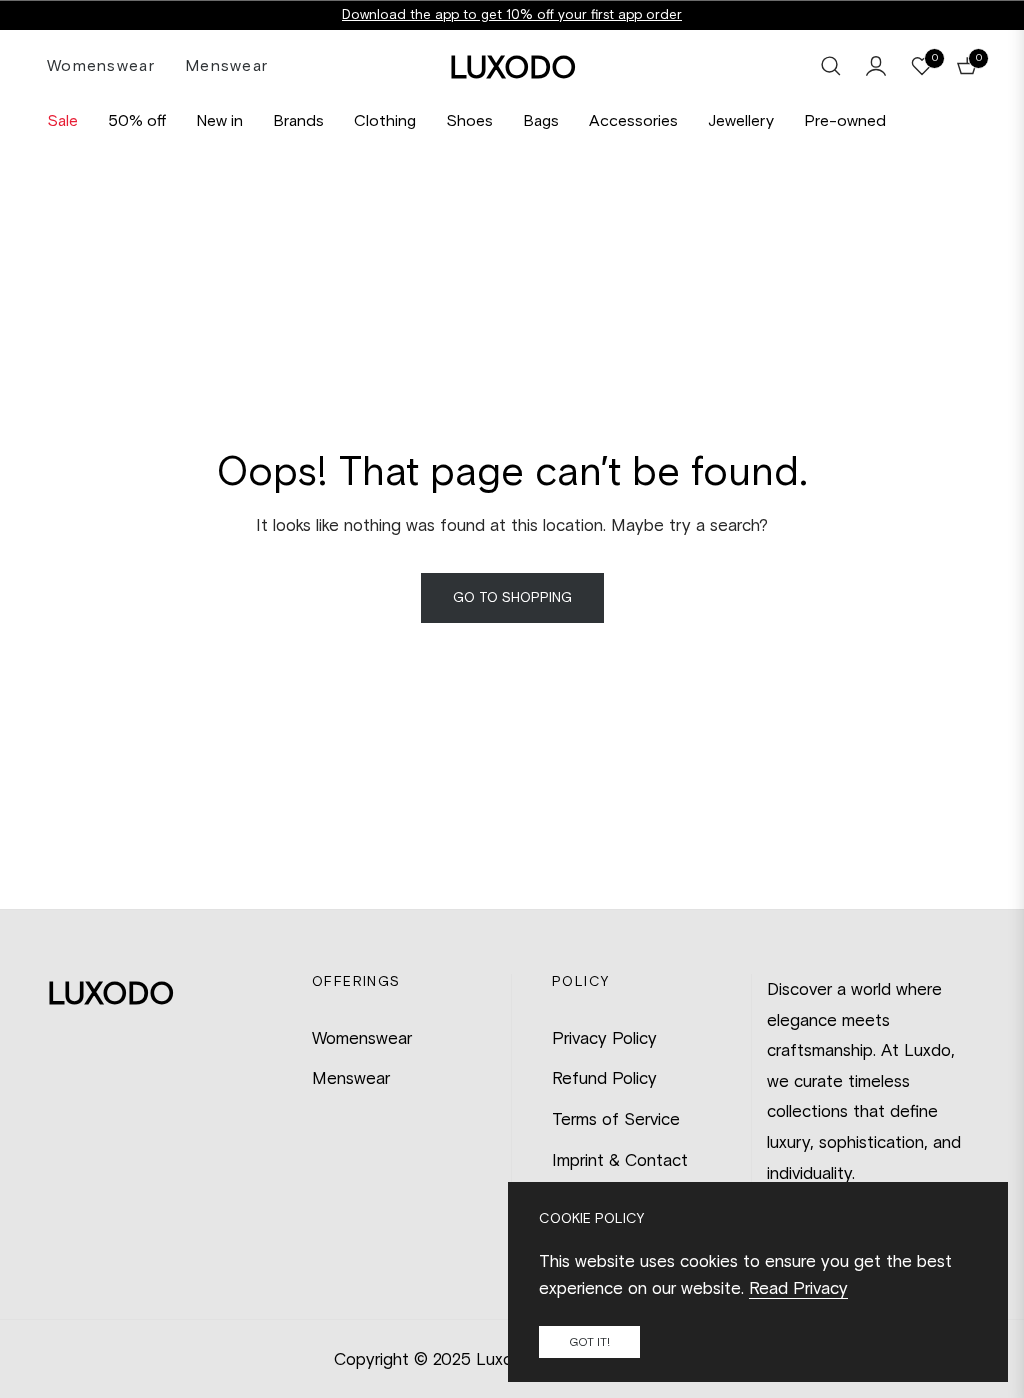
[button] (831, 66)
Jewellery (741, 120)
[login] (876, 66)
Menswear (351, 1078)
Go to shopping (512, 597)
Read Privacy (798, 1288)
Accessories (633, 120)
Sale (62, 120)
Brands (298, 120)
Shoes (469, 120)
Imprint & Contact (620, 1160)
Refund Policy (604, 1078)
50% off (137, 120)
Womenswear (362, 1038)
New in (219, 120)
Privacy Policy (604, 1038)
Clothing (385, 120)
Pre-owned (845, 120)
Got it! (589, 1342)
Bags (541, 120)
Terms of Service (616, 1119)
